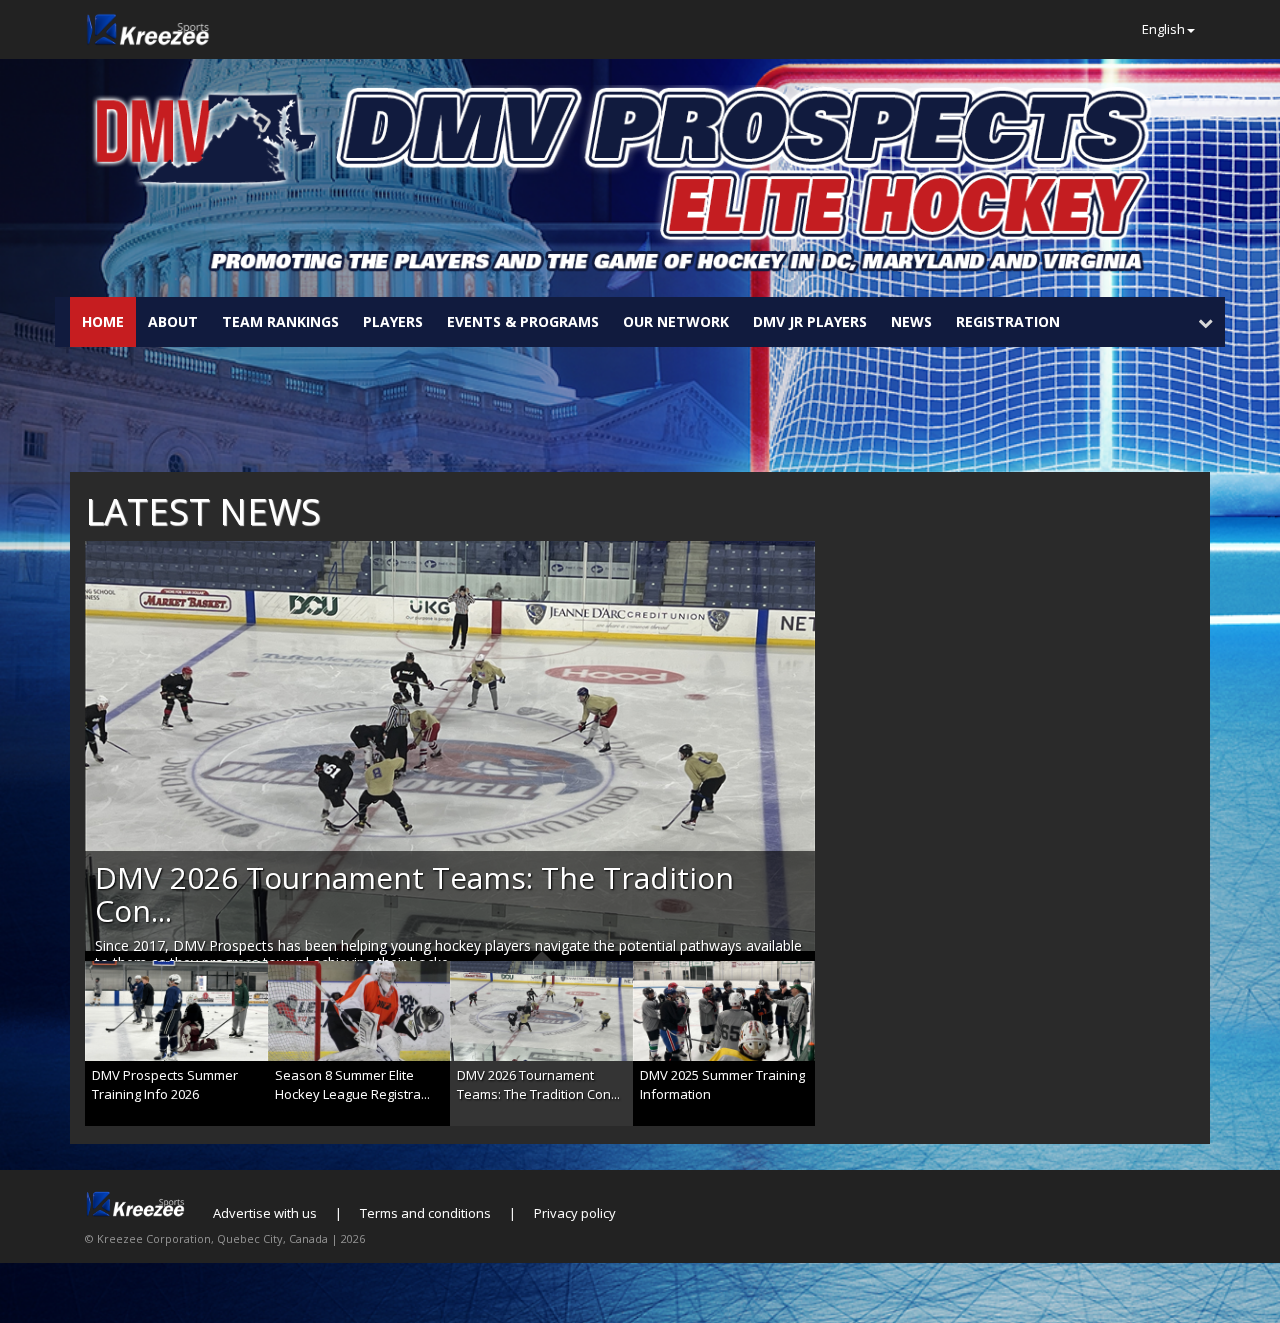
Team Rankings (280, 321)
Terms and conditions (425, 1213)
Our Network (676, 321)
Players (393, 321)
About (173, 321)
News (911, 321)
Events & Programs (523, 321)
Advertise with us (265, 1213)
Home (103, 321)
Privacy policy (575, 1213)
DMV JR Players (810, 321)
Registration (1008, 321)
